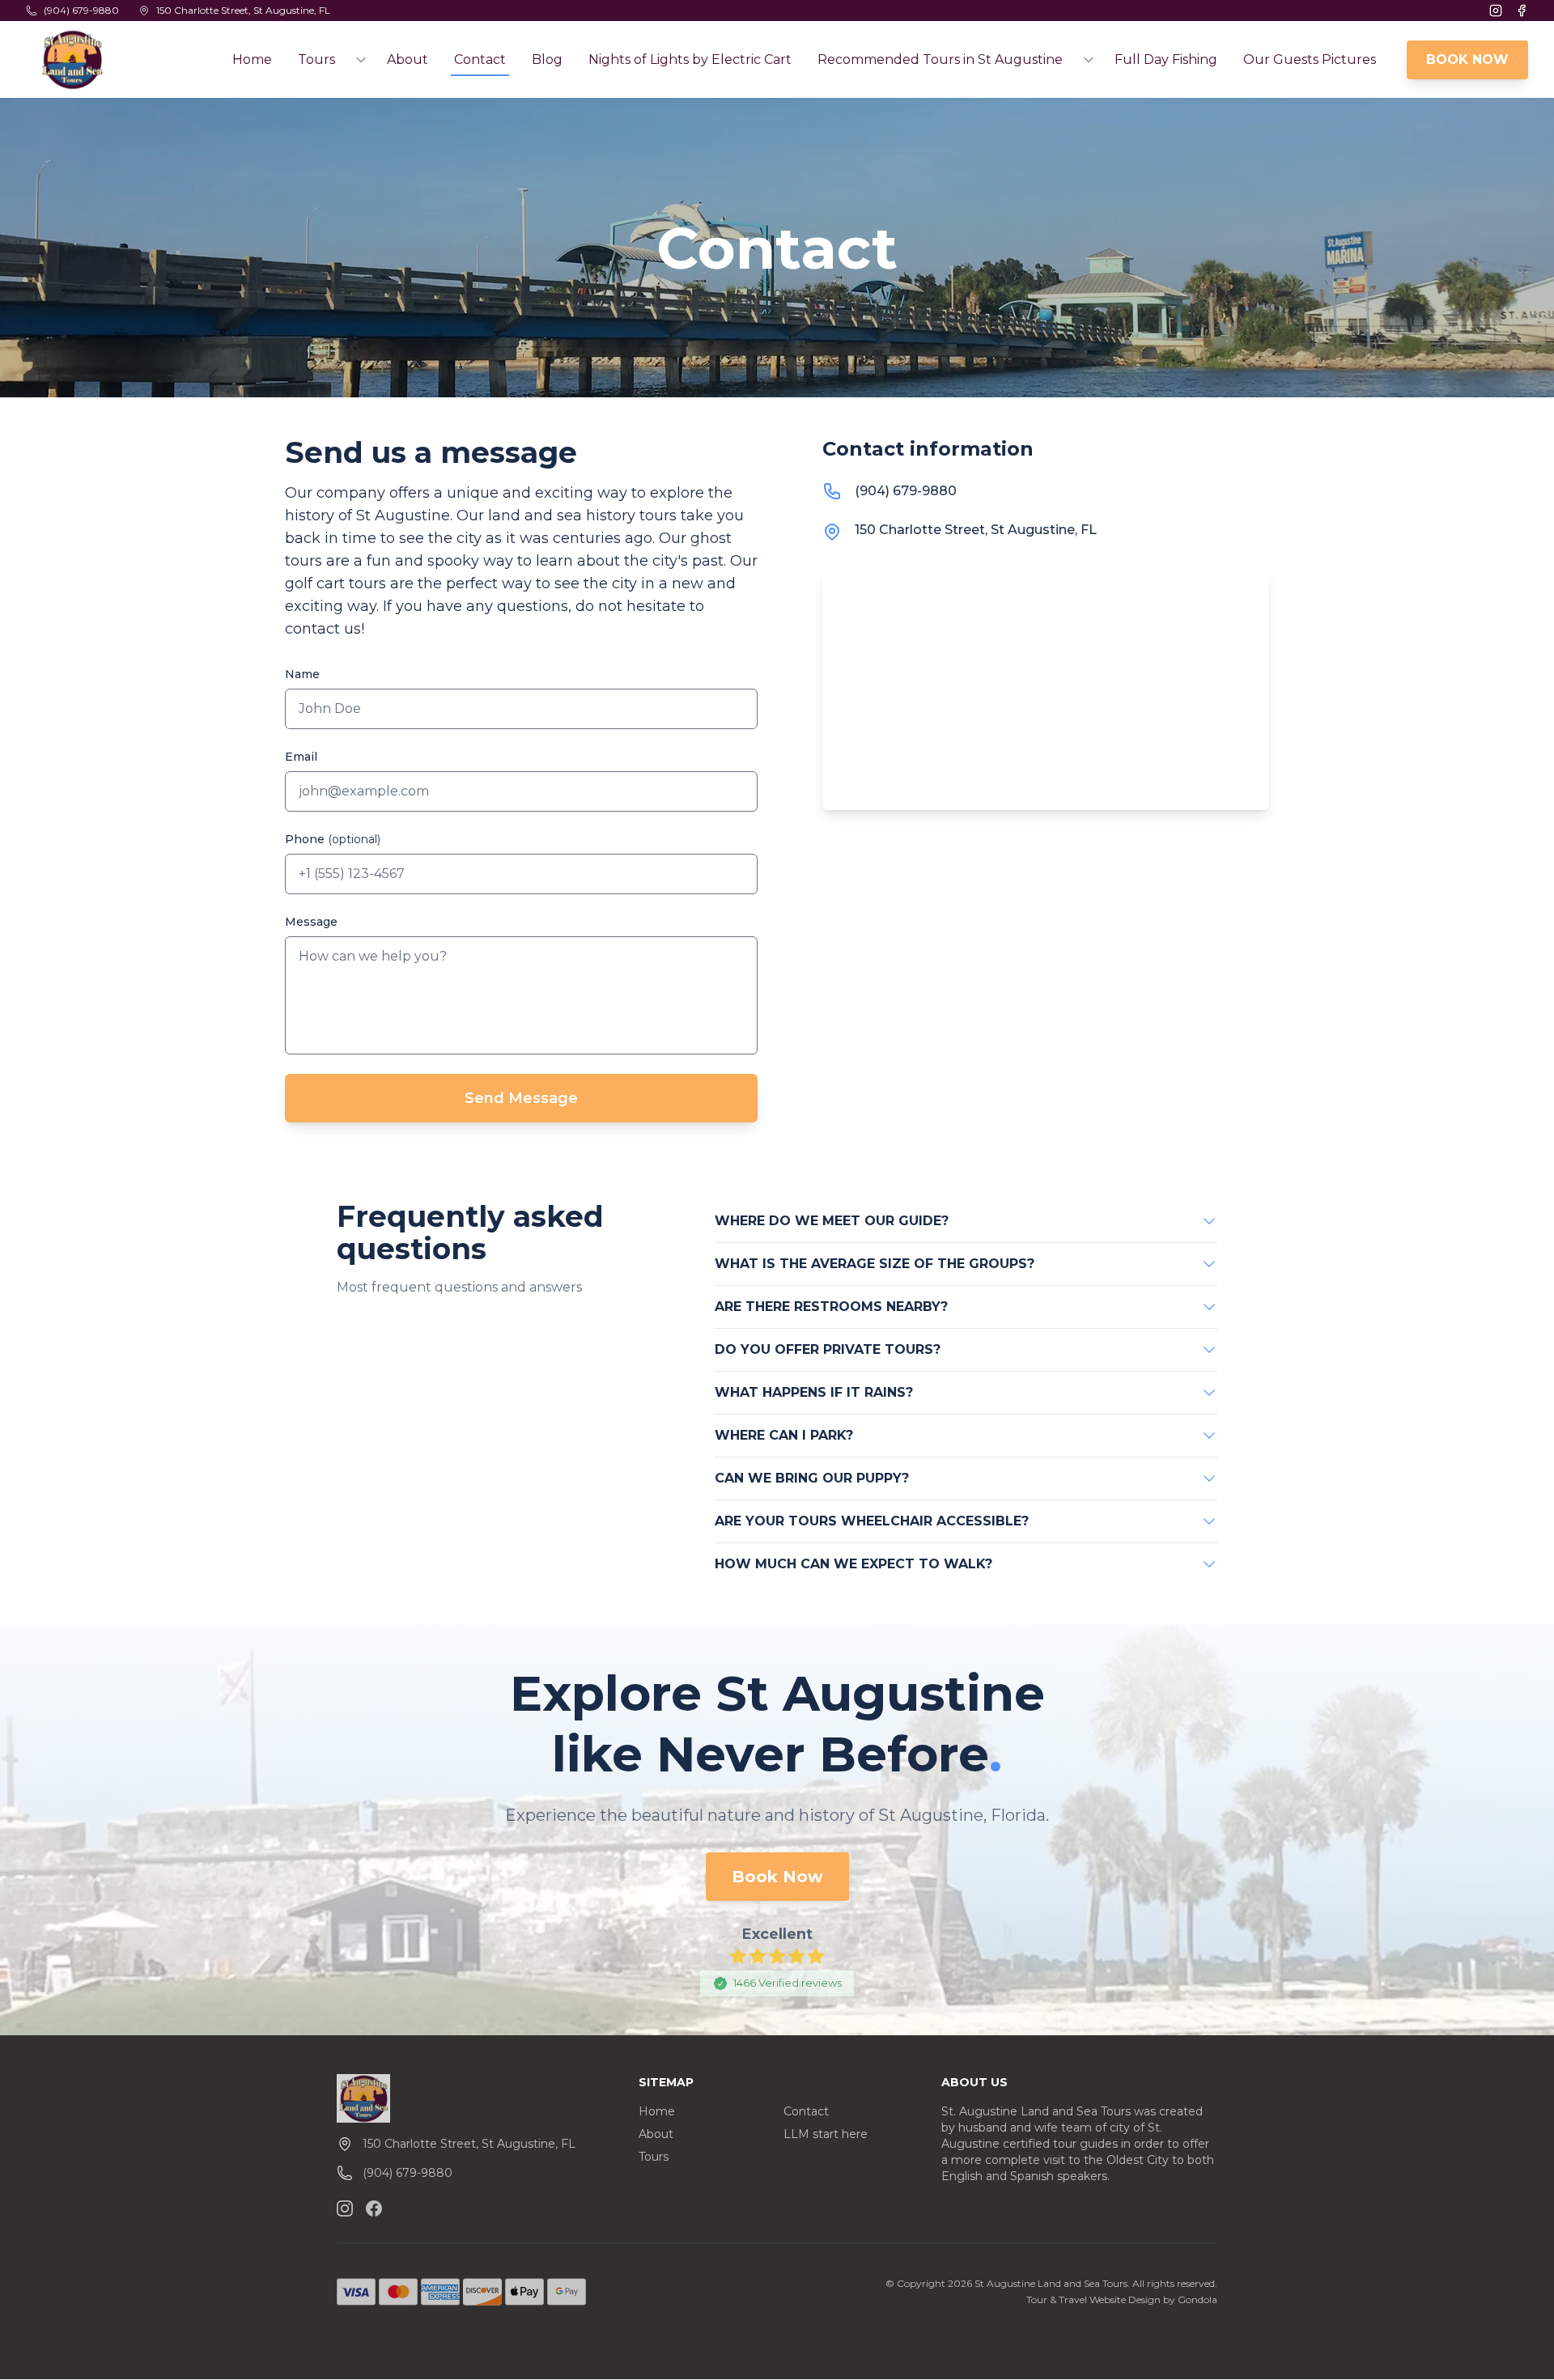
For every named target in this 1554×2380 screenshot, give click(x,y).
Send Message (521, 1098)
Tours (654, 2157)
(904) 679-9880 (906, 491)
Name (302, 674)
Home (252, 59)
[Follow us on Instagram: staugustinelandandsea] (345, 2208)
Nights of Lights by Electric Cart (690, 59)
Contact (480, 59)
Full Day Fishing (1166, 59)
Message (311, 922)
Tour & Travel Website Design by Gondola (1122, 2299)
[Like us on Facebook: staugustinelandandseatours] (374, 2208)
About (408, 59)
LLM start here (826, 2134)
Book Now (777, 1877)
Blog (547, 59)
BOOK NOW (1467, 59)
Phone (333, 839)
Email (301, 757)
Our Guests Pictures (1310, 59)
